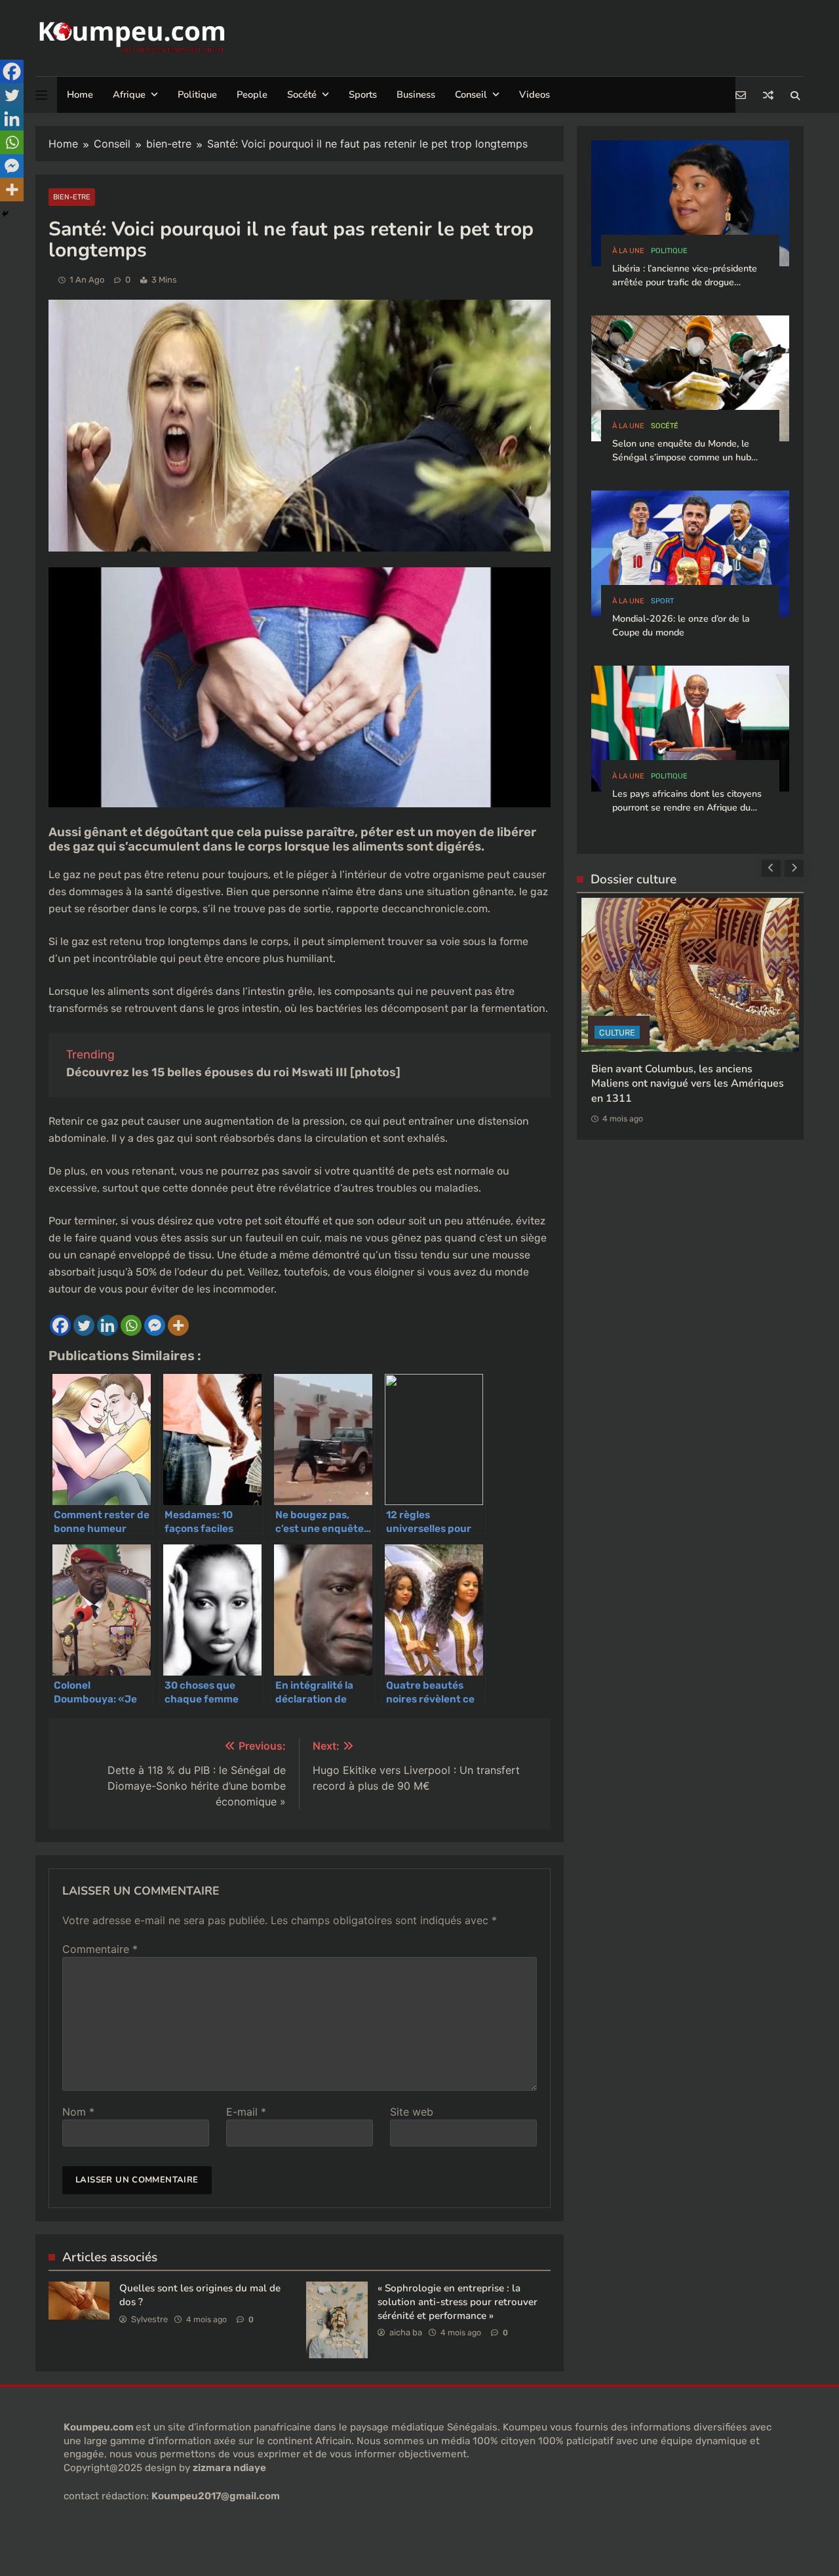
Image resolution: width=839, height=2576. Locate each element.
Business (416, 94)
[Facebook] (60, 1325)
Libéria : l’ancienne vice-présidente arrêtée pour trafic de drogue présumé (685, 283)
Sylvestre (149, 2319)
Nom (78, 2112)
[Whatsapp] (131, 1325)
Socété (302, 94)
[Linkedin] (107, 1325)
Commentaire (100, 1949)
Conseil (471, 94)
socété (665, 426)
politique (669, 251)
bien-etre (72, 197)
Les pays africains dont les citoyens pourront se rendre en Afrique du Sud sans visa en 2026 (687, 808)
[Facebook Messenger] (155, 1325)
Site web (412, 2112)
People (252, 94)
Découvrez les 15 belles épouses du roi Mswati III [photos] (233, 1072)
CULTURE (617, 1033)
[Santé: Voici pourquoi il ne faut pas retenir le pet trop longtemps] (300, 804)
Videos (535, 94)
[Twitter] (84, 1325)
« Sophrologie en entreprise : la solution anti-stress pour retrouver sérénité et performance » (458, 2302)
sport (662, 601)
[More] (178, 1325)
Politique (197, 94)
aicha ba (406, 2332)
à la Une (628, 251)
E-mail (246, 2112)
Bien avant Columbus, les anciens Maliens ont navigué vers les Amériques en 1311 (688, 1084)
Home (80, 94)
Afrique (129, 94)
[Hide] (5, 214)
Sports (363, 94)
